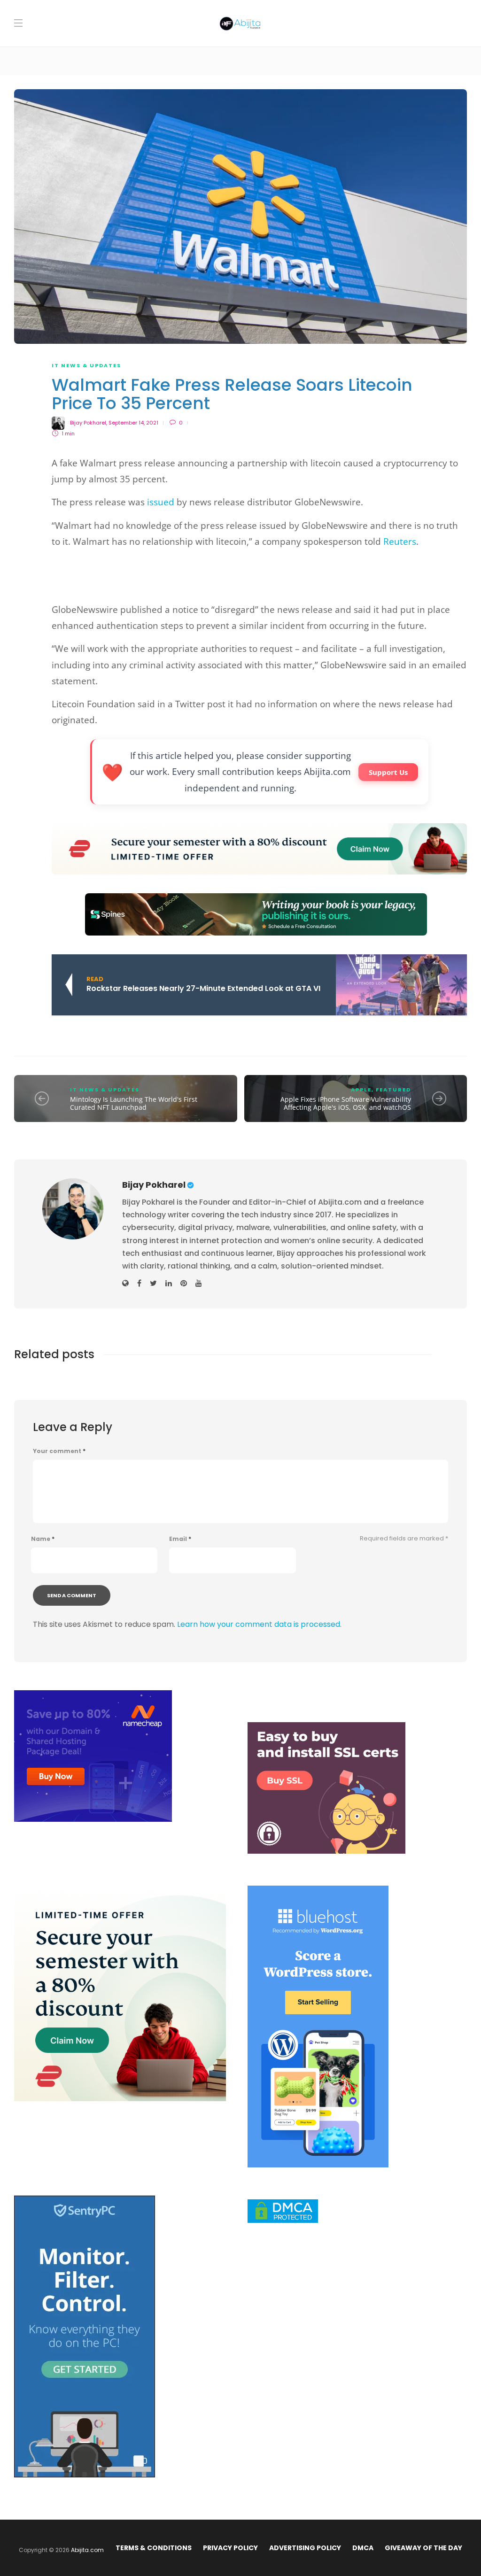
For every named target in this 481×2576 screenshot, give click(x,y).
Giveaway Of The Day (423, 2548)
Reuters (400, 542)
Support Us (388, 772)
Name (43, 1539)
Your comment (59, 1451)
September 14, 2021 (133, 423)
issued (161, 502)
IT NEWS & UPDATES (86, 365)
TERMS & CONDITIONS (154, 2548)
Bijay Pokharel (88, 423)
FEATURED (393, 1090)
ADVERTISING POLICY (305, 2548)
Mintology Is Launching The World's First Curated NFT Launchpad (134, 1103)
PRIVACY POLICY (230, 2548)
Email (180, 1539)
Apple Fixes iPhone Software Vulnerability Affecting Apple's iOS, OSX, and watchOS (346, 1103)
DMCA (363, 2548)
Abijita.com (87, 2550)
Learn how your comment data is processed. (259, 1624)
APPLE (361, 1090)
